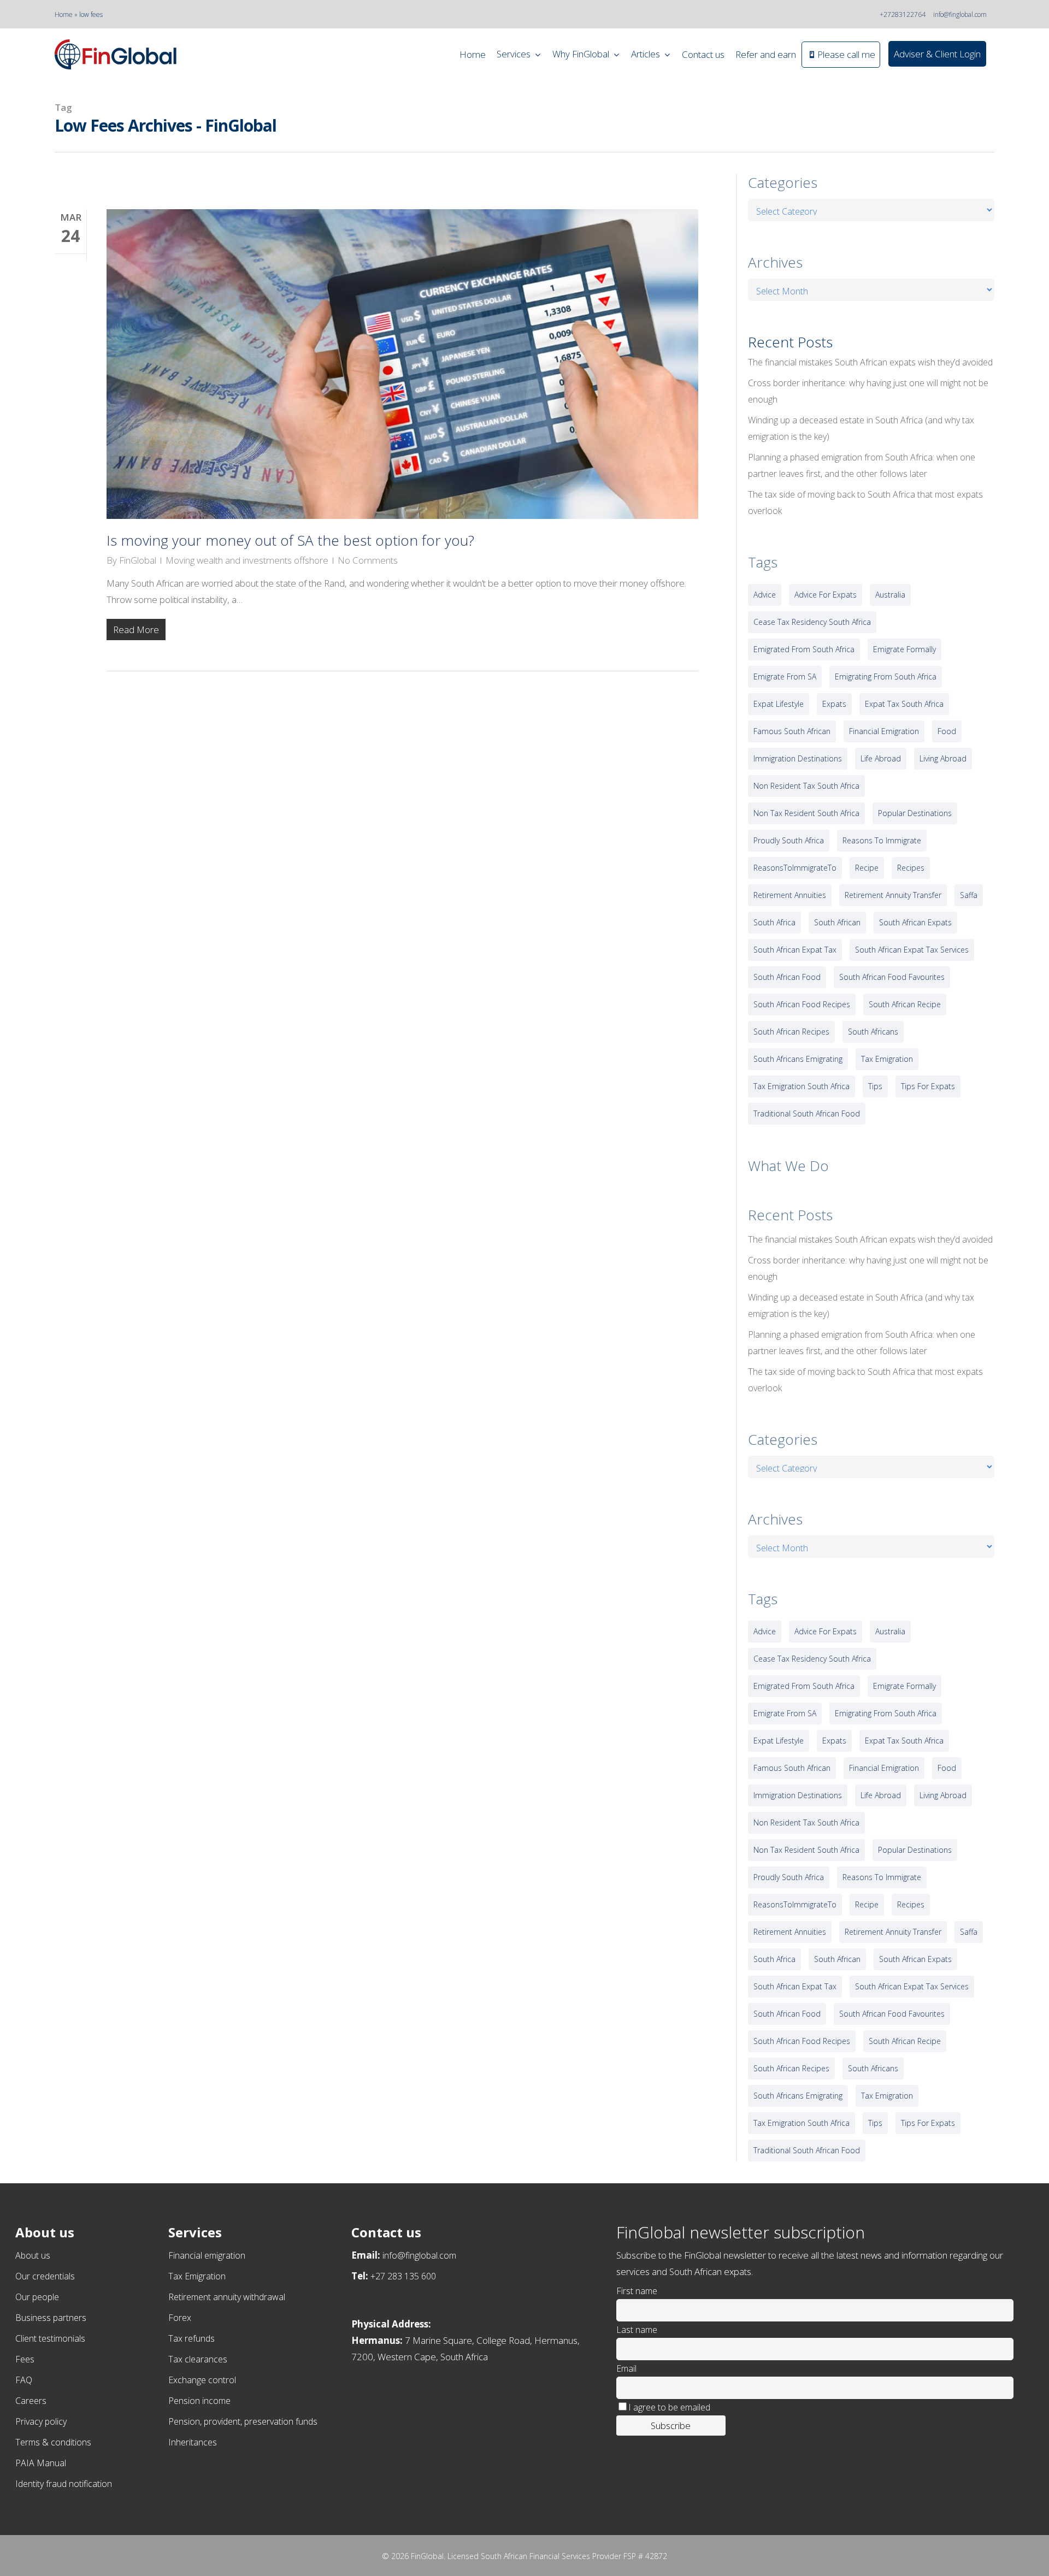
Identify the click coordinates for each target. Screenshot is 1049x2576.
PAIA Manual (41, 2463)
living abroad (943, 758)
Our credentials (45, 2276)
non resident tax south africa (806, 786)
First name (637, 2291)
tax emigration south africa (802, 1086)
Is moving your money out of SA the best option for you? (290, 540)
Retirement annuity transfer (893, 895)
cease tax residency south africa (812, 622)
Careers (31, 2401)
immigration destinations (798, 758)
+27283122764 (903, 14)
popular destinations (915, 813)
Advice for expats (826, 595)
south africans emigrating (798, 1059)
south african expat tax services (912, 950)
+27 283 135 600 (403, 2276)
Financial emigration (207, 2255)
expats (834, 704)
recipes (911, 868)
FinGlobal (138, 560)
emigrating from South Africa (886, 677)
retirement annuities (790, 895)
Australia (890, 595)
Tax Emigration (197, 2276)
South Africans (873, 1032)
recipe (867, 868)
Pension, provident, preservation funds (243, 2421)
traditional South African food (807, 1113)
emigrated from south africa (804, 649)
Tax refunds (191, 2338)
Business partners (51, 2318)
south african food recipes (802, 1004)
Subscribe (671, 2426)
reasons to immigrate (882, 840)
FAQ (24, 2380)
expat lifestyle (779, 704)
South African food (787, 977)
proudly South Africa (789, 840)
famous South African (792, 731)
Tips (875, 1086)
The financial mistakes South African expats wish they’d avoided (870, 362)
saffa (969, 895)
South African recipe (905, 1004)
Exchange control (202, 2380)
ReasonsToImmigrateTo (795, 868)
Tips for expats (928, 1086)
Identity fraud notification (64, 2484)
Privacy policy (41, 2421)
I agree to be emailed (669, 2407)
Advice (765, 595)
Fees (25, 2359)
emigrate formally (904, 649)
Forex (180, 2318)
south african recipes (791, 1032)
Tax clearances (198, 2359)
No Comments (368, 560)
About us (33, 2255)
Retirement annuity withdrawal (227, 2297)
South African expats (915, 922)
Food (947, 731)
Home (64, 14)
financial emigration (884, 731)
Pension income (199, 2401)
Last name (637, 2330)
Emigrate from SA (785, 677)
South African (837, 922)
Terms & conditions (53, 2442)
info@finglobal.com (960, 14)
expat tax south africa (904, 704)
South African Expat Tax (795, 950)
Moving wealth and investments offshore (247, 560)
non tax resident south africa (806, 813)
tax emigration (887, 1059)
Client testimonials (50, 2338)
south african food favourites (892, 977)
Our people (37, 2297)
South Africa (774, 922)
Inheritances (193, 2442)
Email (626, 2368)
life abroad (881, 758)
